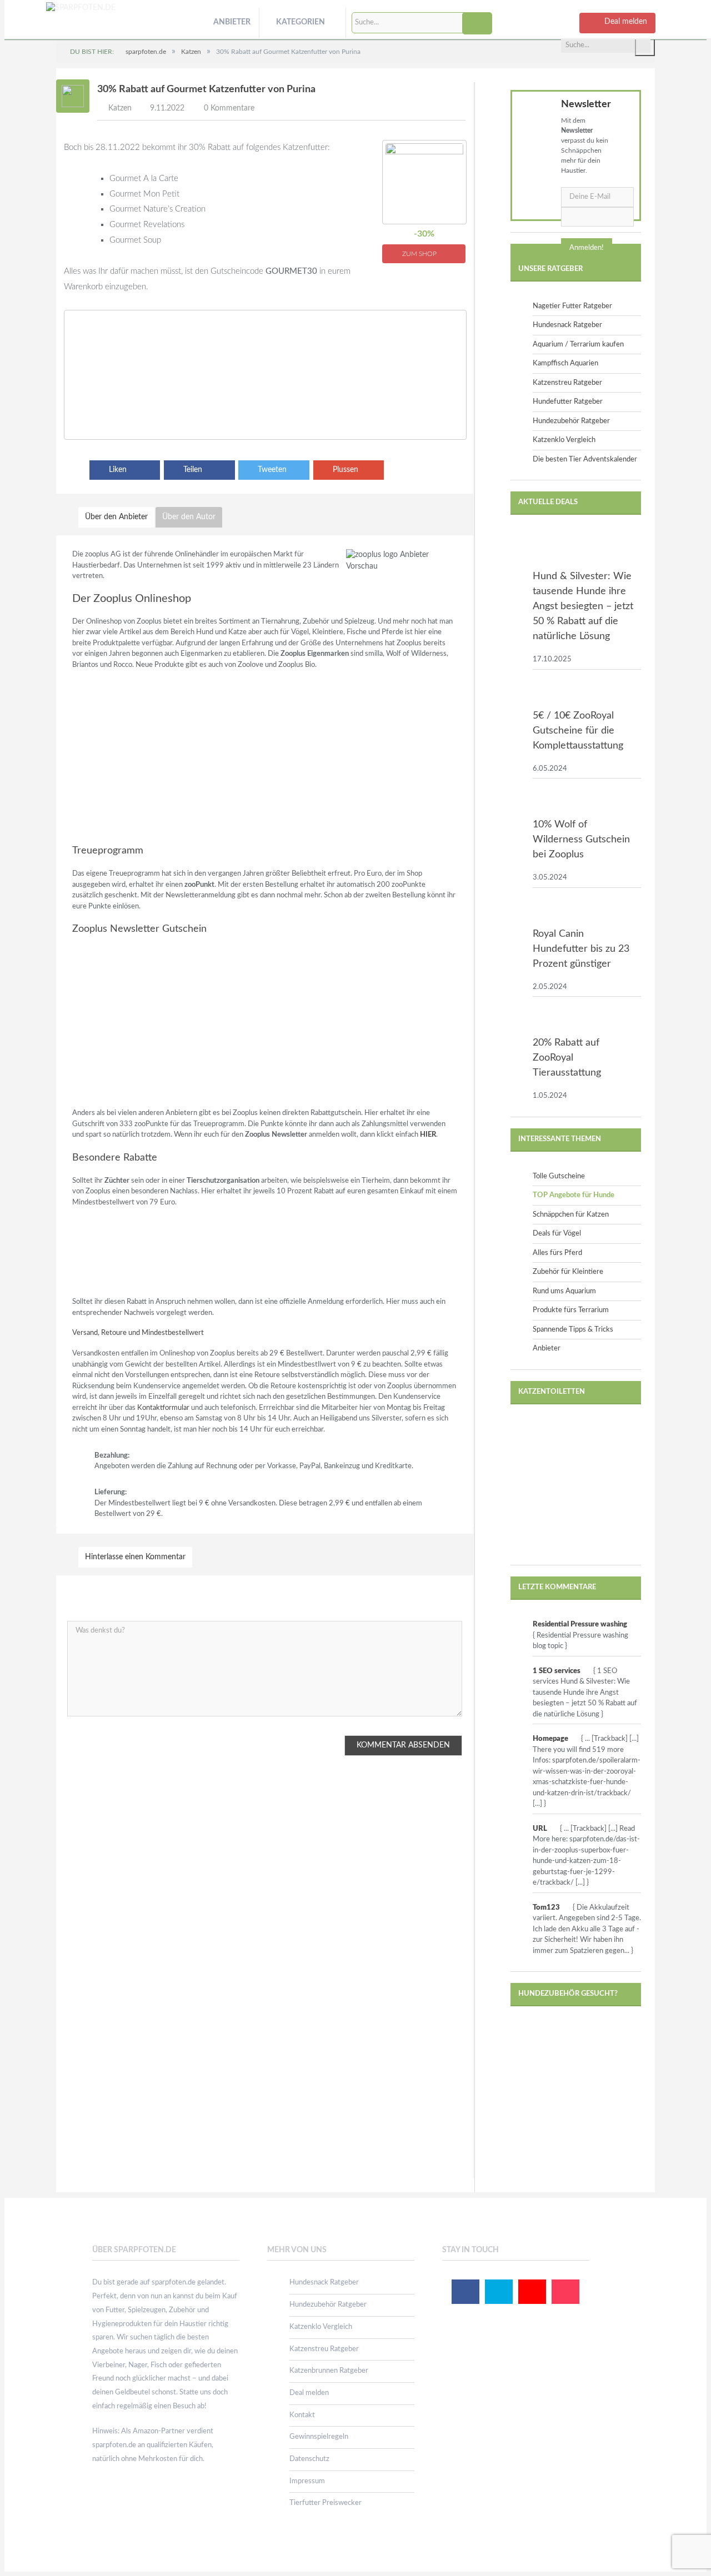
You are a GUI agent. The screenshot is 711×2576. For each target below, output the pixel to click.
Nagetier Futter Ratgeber (572, 306)
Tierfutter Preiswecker (326, 2503)
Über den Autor (189, 517)
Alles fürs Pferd (557, 1253)
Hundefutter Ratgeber (568, 402)
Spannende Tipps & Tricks (573, 1330)
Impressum (307, 2481)
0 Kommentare (229, 108)
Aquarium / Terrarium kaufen (578, 345)
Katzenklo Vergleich (564, 440)
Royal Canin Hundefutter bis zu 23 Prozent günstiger (581, 949)
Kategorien (301, 22)
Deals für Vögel (557, 1234)
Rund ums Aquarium (564, 1291)
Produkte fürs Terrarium (571, 1310)
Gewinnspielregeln (319, 2437)
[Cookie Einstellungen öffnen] (24, 2563)
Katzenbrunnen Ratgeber (329, 2371)
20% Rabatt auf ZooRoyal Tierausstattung (567, 1058)
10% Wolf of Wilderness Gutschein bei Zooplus (581, 840)
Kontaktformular (163, 1408)
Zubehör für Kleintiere (568, 1272)
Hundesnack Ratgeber (567, 325)
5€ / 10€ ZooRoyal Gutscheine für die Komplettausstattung (578, 731)
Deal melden (309, 2393)
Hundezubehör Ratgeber (571, 421)
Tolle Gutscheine (559, 1176)
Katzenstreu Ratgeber (567, 383)
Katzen (120, 108)
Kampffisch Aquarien (565, 363)
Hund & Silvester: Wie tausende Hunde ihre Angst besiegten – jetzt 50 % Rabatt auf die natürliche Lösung (583, 606)
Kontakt (302, 2415)
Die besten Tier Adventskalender (585, 460)
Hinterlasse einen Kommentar (135, 1557)
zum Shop (420, 254)
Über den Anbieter (116, 517)
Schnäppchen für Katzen (571, 1215)
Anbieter (232, 22)
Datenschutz (309, 2459)
